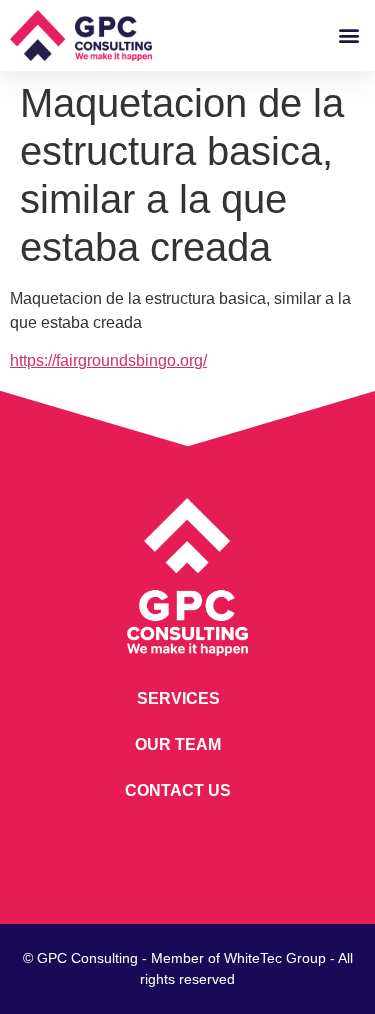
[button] (348, 35)
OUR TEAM (178, 744)
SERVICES (178, 698)
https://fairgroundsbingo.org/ (108, 360)
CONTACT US (178, 790)
